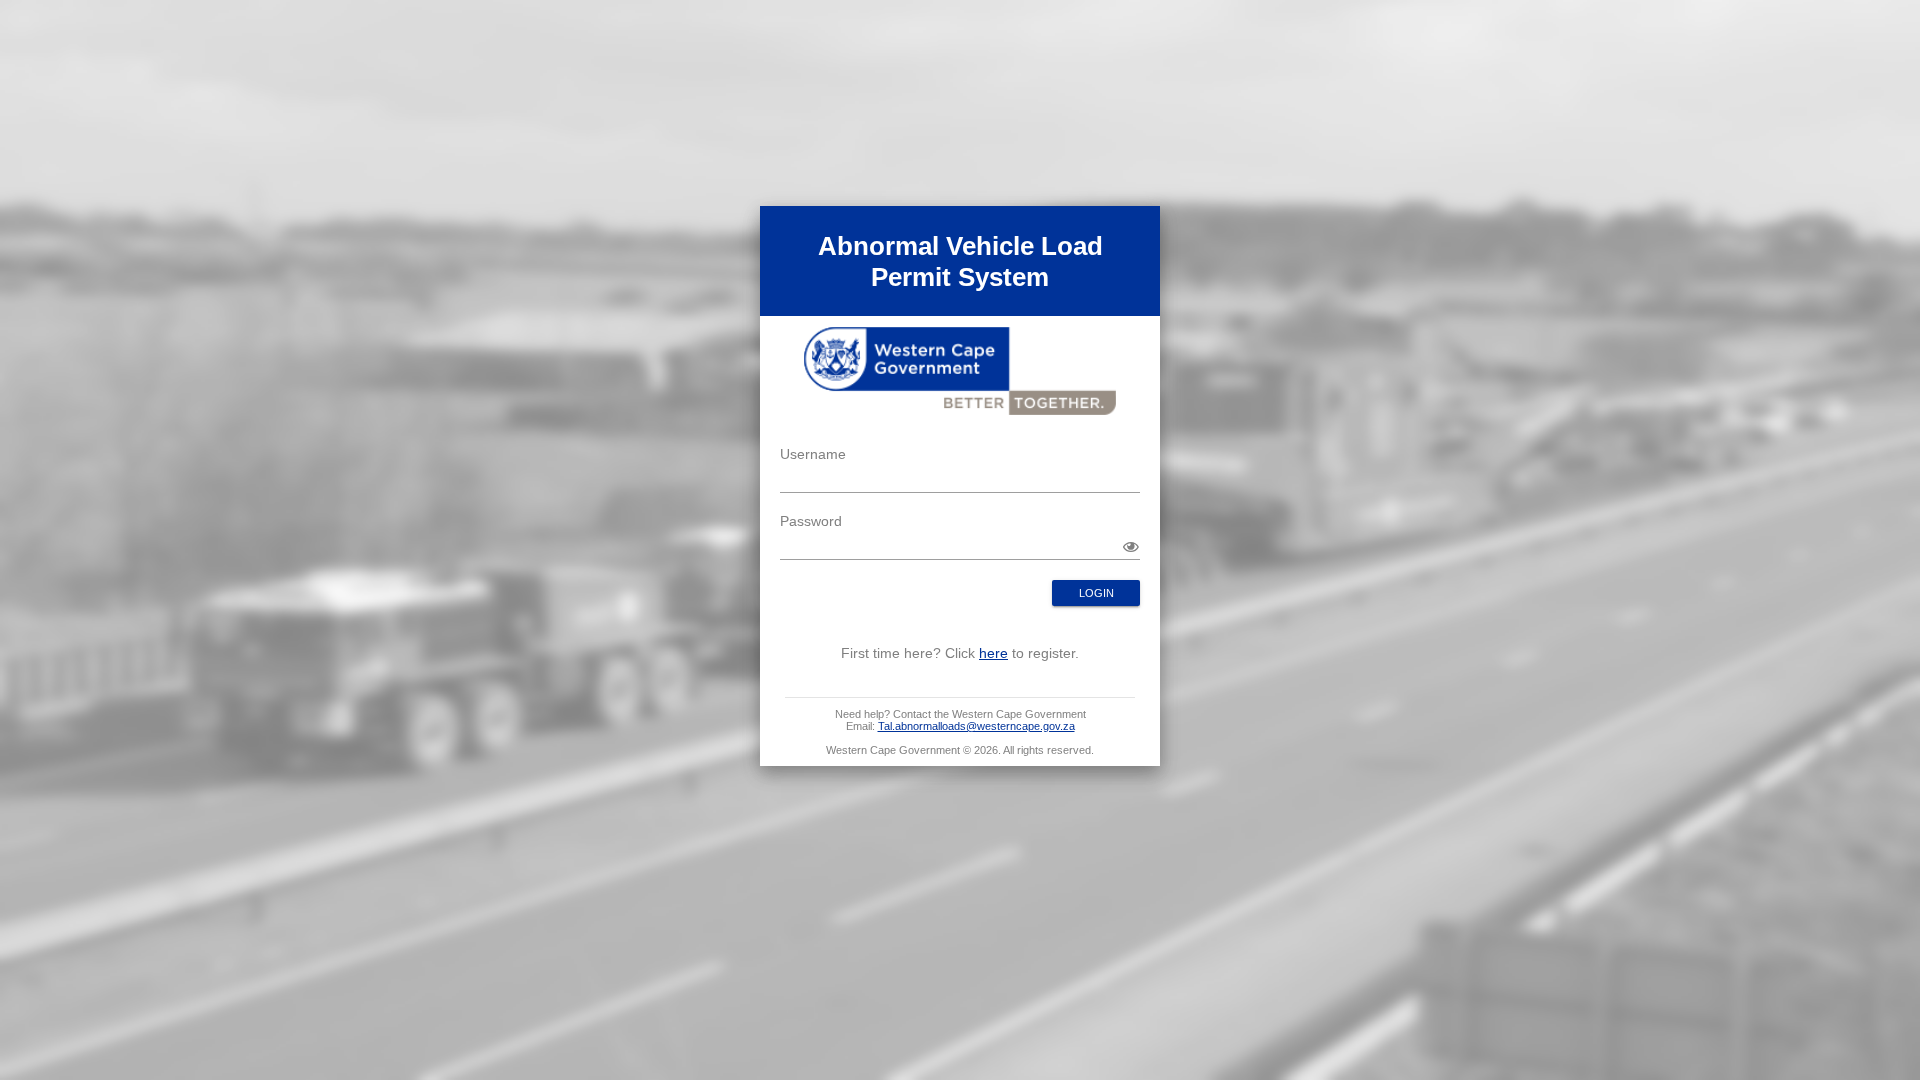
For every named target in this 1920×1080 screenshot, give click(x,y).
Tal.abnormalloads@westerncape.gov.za (976, 726)
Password (811, 521)
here (993, 653)
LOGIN (1096, 593)
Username (813, 454)
